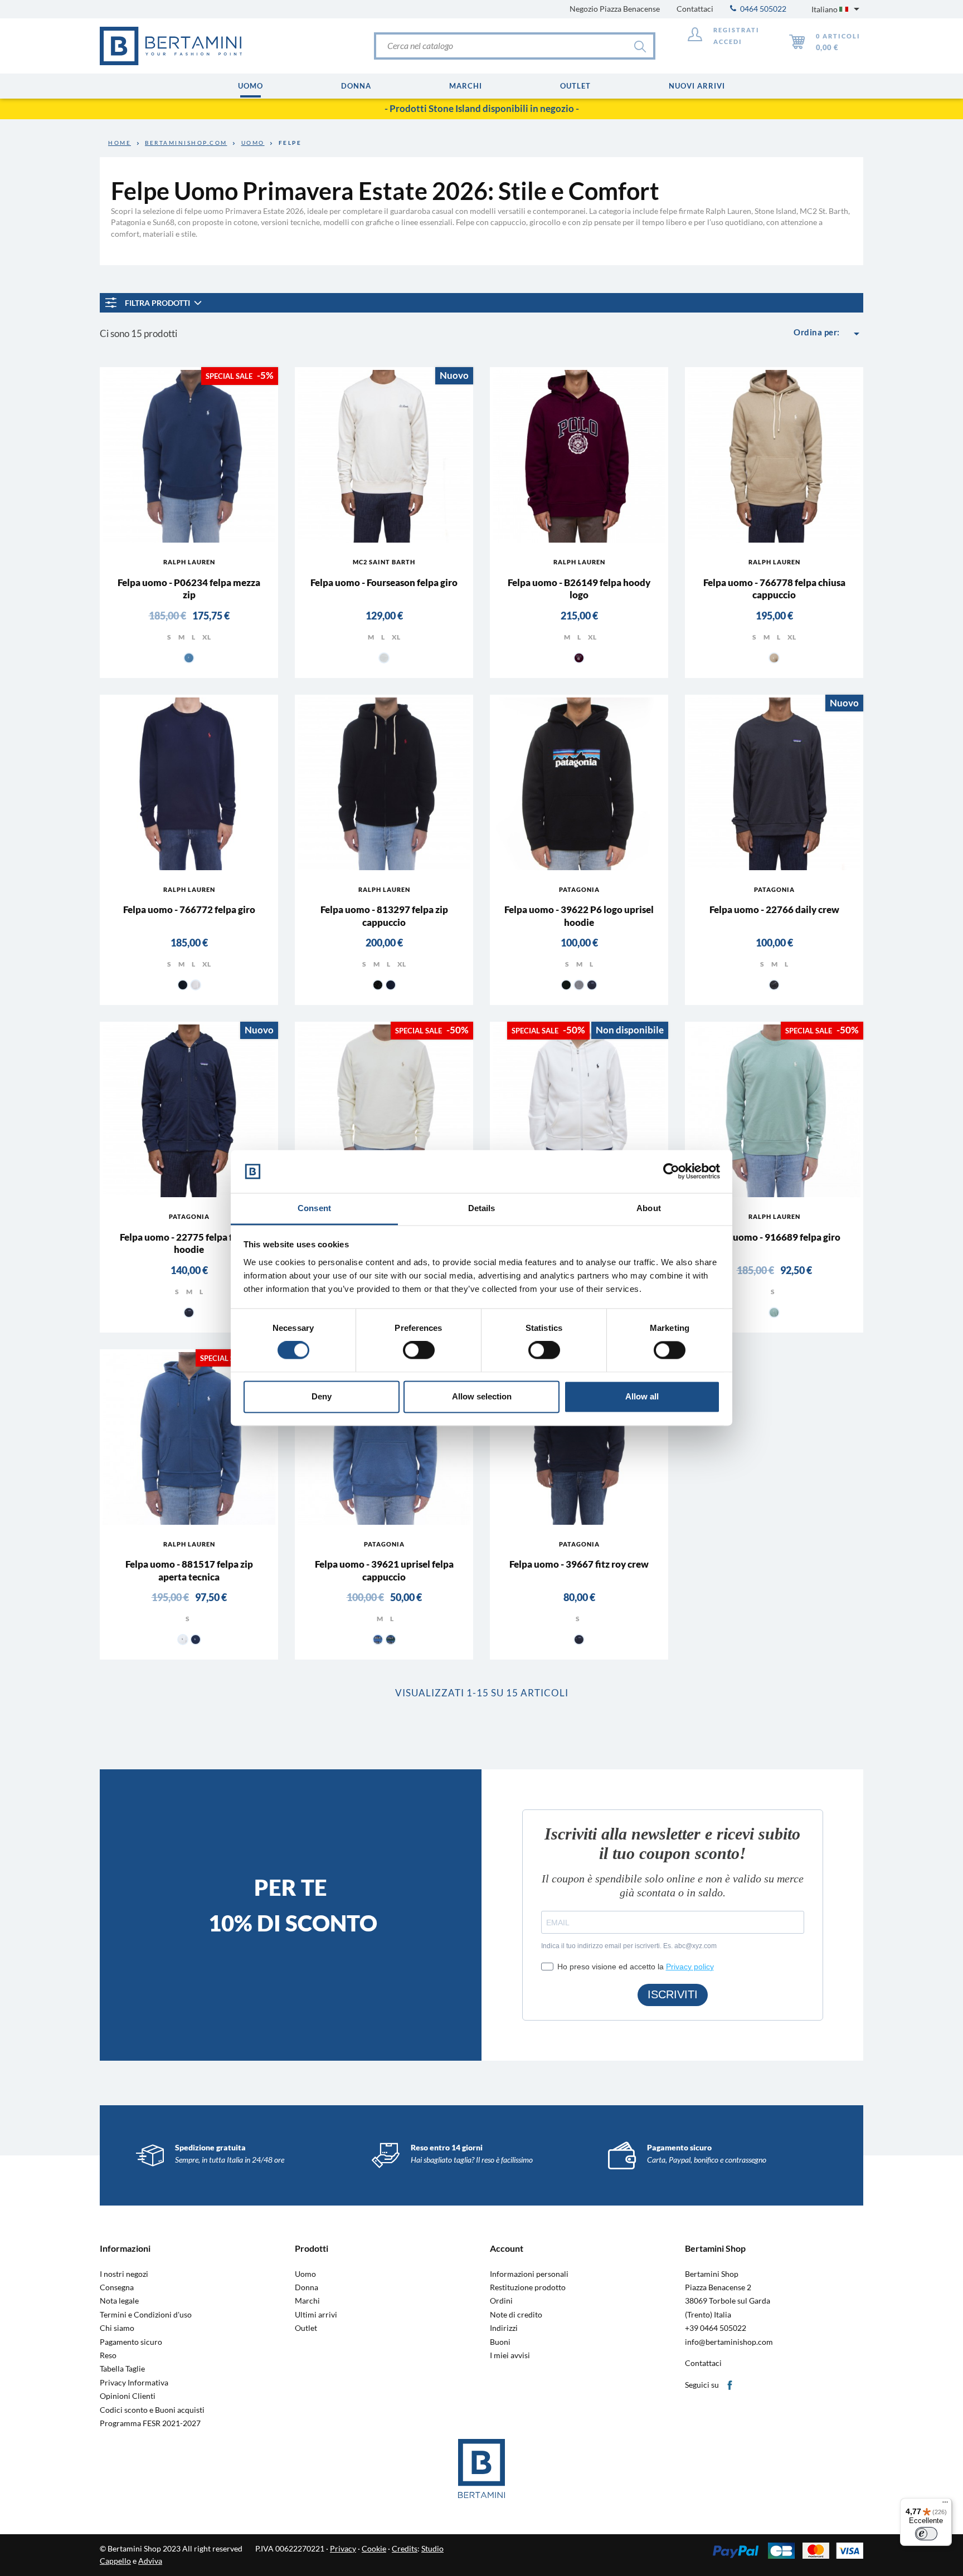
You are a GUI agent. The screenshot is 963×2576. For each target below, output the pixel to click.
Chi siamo (117, 2328)
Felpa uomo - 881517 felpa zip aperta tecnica (189, 1570)
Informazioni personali (529, 2274)
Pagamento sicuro (131, 2342)
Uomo (305, 2274)
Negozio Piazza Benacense (615, 9)
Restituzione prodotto (528, 2287)
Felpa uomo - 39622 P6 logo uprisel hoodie (579, 916)
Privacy (343, 2548)
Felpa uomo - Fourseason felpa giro (384, 582)
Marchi (307, 2301)
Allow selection (482, 1396)
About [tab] (649, 1208)
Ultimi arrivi (316, 2315)
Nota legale (119, 2301)
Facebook (730, 2386)
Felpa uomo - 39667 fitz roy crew (579, 1564)
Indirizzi (504, 2328)
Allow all (642, 1396)
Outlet (306, 2328)
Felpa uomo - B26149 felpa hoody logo (579, 589)
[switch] (419, 1350)
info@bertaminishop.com (729, 2342)
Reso (108, 2355)
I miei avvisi (510, 2355)
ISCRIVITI (673, 1994)
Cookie (374, 2548)
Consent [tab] (314, 1208)
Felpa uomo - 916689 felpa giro (774, 1237)
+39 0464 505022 (716, 2328)
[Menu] (945, 2505)
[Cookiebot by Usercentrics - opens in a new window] (671, 1172)
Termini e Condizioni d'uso (146, 2315)
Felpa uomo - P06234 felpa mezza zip (189, 589)
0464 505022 (763, 9)
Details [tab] (482, 1208)
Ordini (501, 2301)
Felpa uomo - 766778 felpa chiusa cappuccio (774, 589)
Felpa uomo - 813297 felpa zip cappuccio (384, 916)
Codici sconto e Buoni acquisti (152, 2410)
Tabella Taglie (122, 2369)
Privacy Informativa (134, 2383)
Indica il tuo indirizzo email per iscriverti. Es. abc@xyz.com (629, 1946)
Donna (307, 2287)
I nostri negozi (124, 2274)
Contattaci (695, 9)
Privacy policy (690, 1967)
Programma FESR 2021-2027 (150, 2423)
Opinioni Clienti (128, 2396)
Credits (405, 2548)
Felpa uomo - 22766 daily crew (774, 909)
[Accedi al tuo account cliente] (695, 36)
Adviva (150, 2561)
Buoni (500, 2342)
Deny (322, 1396)
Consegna (117, 2287)
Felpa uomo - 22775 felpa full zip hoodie (189, 1243)
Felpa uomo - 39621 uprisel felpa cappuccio (384, 1570)
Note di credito (516, 2315)
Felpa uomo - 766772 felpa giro (189, 909)
